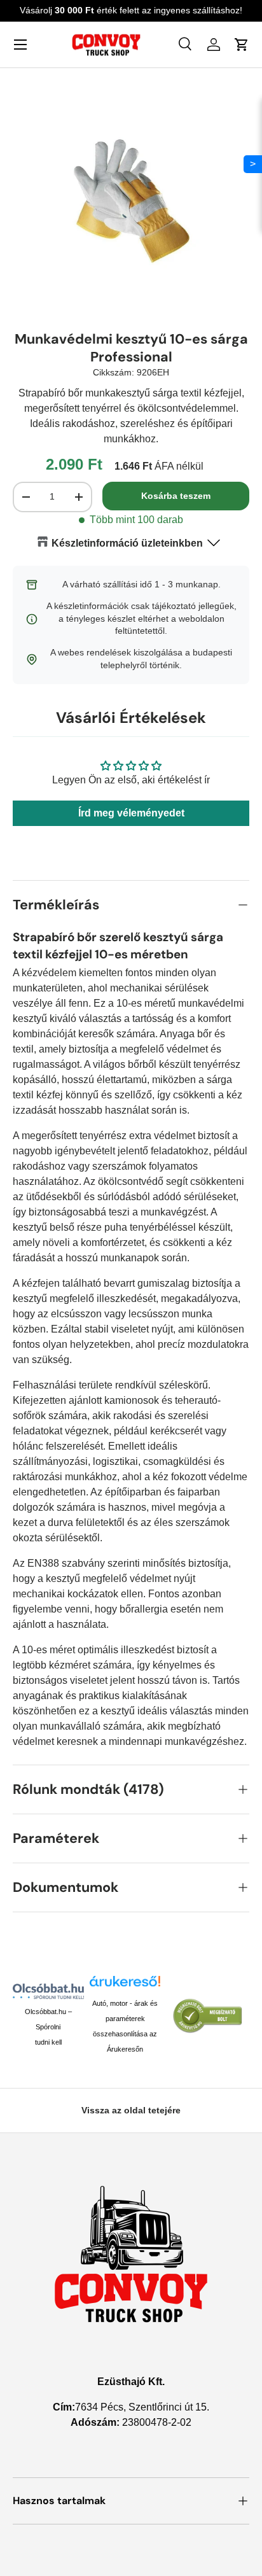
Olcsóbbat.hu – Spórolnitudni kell (48, 2027)
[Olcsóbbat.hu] (48, 1991)
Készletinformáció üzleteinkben (127, 543)
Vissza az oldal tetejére (131, 2110)
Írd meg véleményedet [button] (131, 813)
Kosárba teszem (176, 496)
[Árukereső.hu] (125, 1986)
